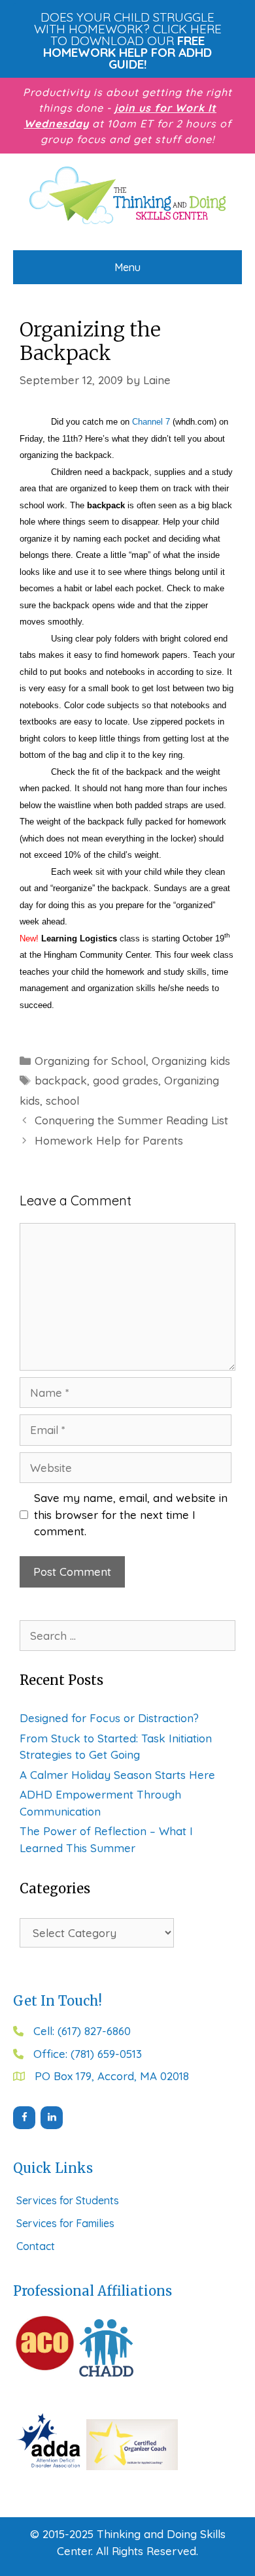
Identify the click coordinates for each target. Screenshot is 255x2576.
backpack (61, 1080)
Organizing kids (191, 1061)
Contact (36, 2246)
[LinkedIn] (52, 2118)
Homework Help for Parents (109, 1140)
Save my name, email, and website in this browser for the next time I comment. (131, 1514)
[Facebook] (24, 2118)
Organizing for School (90, 1061)
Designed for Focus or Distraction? (109, 1718)
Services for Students (68, 2200)
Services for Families (65, 2223)
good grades (126, 1080)
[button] (127, 41)
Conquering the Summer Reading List (131, 1120)
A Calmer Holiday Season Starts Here (117, 1775)
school (62, 1101)
